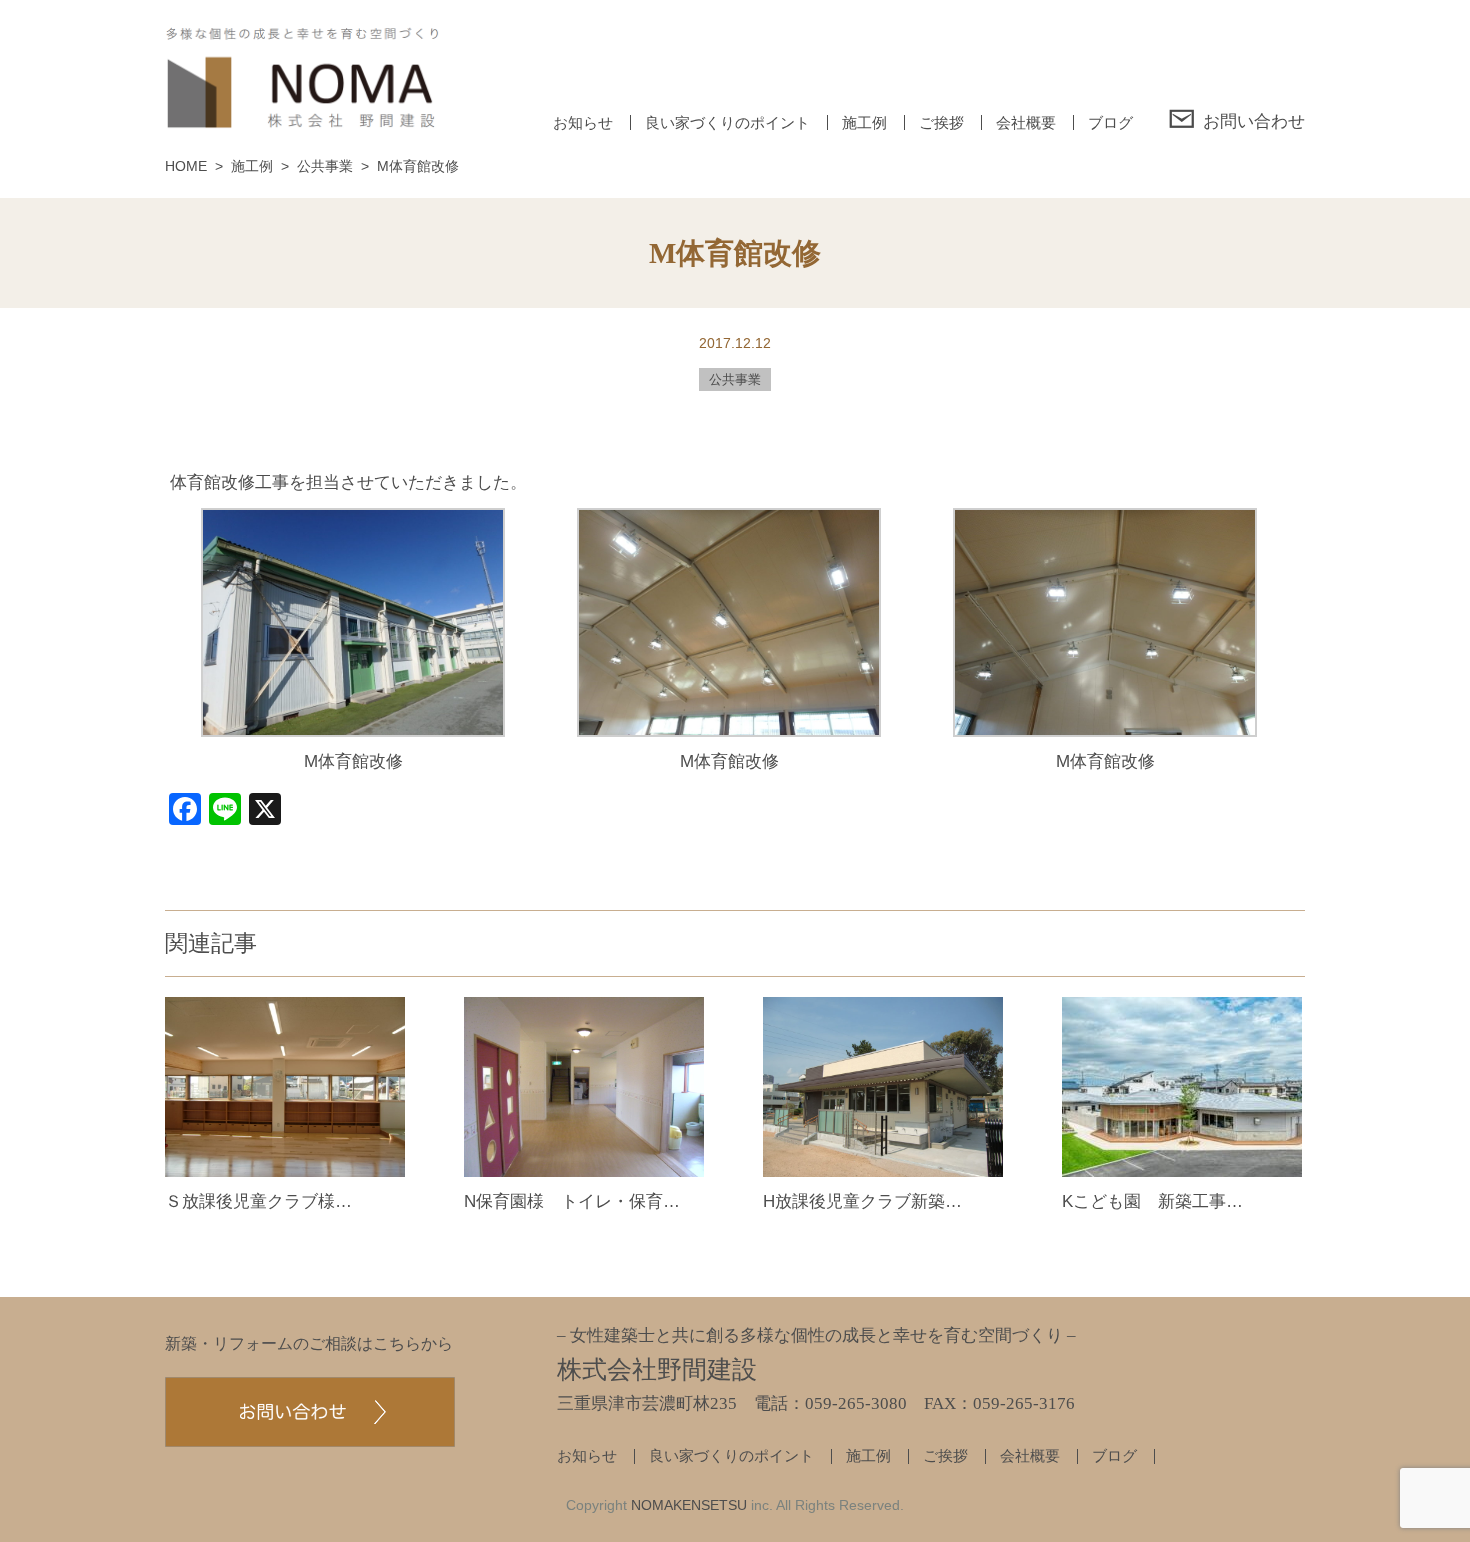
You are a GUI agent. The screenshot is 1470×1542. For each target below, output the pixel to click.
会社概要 (1026, 122)
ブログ (1110, 122)
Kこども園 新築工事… (1152, 1201)
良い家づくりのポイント (727, 122)
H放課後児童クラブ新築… (862, 1201)
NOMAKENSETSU (689, 1505)
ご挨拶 (941, 122)
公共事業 (735, 379)
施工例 (864, 122)
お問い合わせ (1254, 121)
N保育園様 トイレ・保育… (572, 1201)
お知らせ (583, 122)
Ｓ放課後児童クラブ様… (258, 1201)
